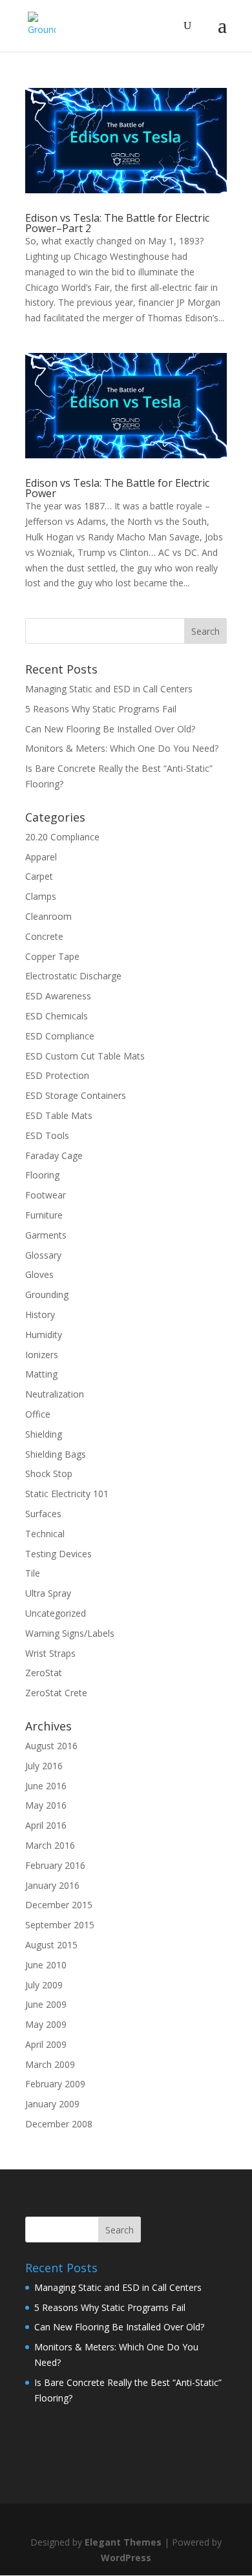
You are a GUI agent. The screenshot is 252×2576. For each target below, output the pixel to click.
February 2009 (55, 2084)
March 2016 (50, 1845)
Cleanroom (48, 916)
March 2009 (50, 2064)
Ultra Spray (48, 1593)
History (40, 1315)
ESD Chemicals (57, 1016)
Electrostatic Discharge (73, 976)
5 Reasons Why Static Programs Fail (101, 709)
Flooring (42, 1175)
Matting (41, 1374)
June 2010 (46, 1965)
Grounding (47, 1294)
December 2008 (59, 2124)
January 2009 (52, 2104)
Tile (33, 1573)
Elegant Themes (123, 2542)
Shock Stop (49, 1474)
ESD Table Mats (59, 1115)
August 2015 (51, 1945)
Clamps (41, 896)
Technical (45, 1534)
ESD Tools (47, 1135)
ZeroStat (44, 1673)
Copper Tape (52, 956)
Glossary (43, 1255)
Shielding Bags (56, 1454)
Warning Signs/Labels (70, 1633)
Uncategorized (56, 1613)
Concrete (44, 936)
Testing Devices (58, 1554)
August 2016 (51, 1746)
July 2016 (44, 1766)
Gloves (39, 1274)
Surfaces (43, 1514)
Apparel (41, 857)
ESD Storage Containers (76, 1095)
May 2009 (46, 2024)
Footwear (46, 1195)
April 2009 (46, 2044)
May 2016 (46, 1805)
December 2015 (59, 1905)
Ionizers (42, 1355)
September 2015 (60, 1925)
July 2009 (44, 1985)
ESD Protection (57, 1075)
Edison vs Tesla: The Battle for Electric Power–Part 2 (117, 223)
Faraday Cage (54, 1155)
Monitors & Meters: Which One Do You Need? (122, 748)
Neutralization (55, 1394)
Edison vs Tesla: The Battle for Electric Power (117, 488)
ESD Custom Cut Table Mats (85, 1056)
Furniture (44, 1215)
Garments (46, 1235)
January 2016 (52, 1885)
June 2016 (46, 1786)
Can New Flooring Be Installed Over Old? (110, 729)
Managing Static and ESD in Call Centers (109, 689)
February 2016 (55, 1865)
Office (38, 1414)
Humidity (44, 1335)
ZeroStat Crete (56, 1693)
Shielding (44, 1434)
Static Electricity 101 (67, 1494)
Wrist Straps (50, 1653)
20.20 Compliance (62, 837)
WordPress (126, 2558)
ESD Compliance (60, 1036)
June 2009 (46, 2004)
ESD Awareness (58, 996)
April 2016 (46, 1825)
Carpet (39, 876)
